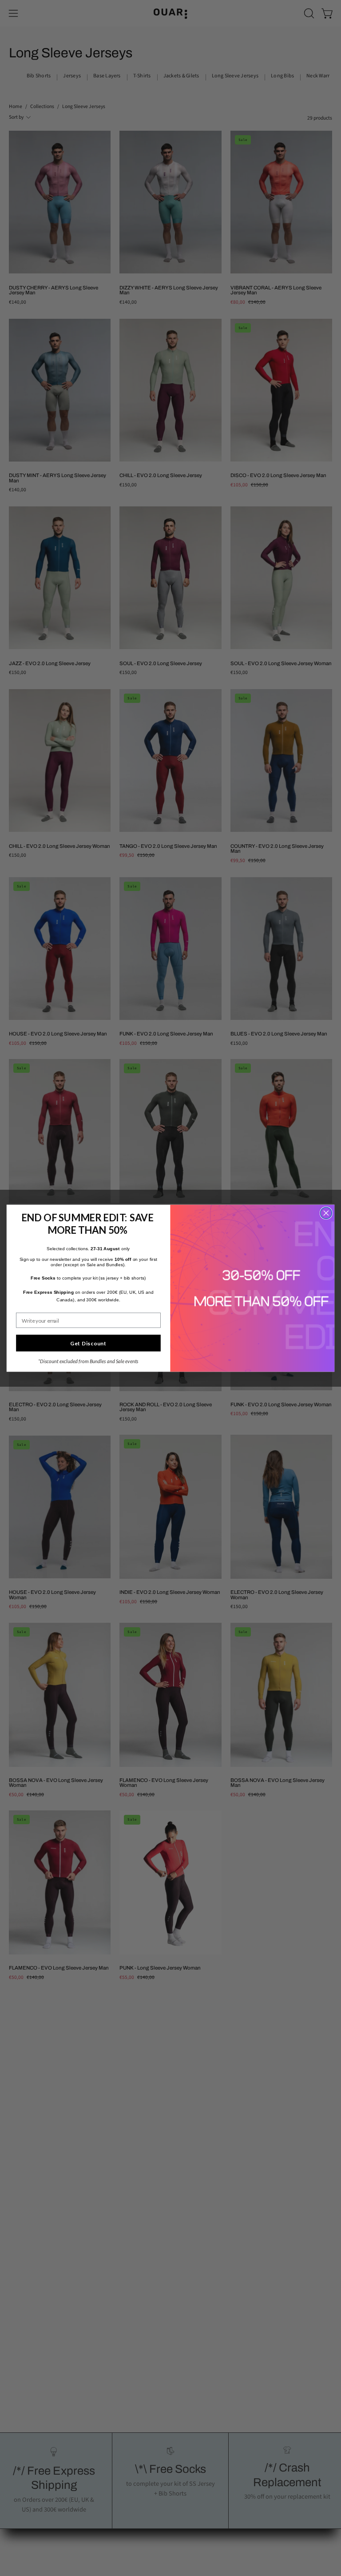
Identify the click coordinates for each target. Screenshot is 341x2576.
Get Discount (88, 1343)
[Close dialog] (326, 1213)
